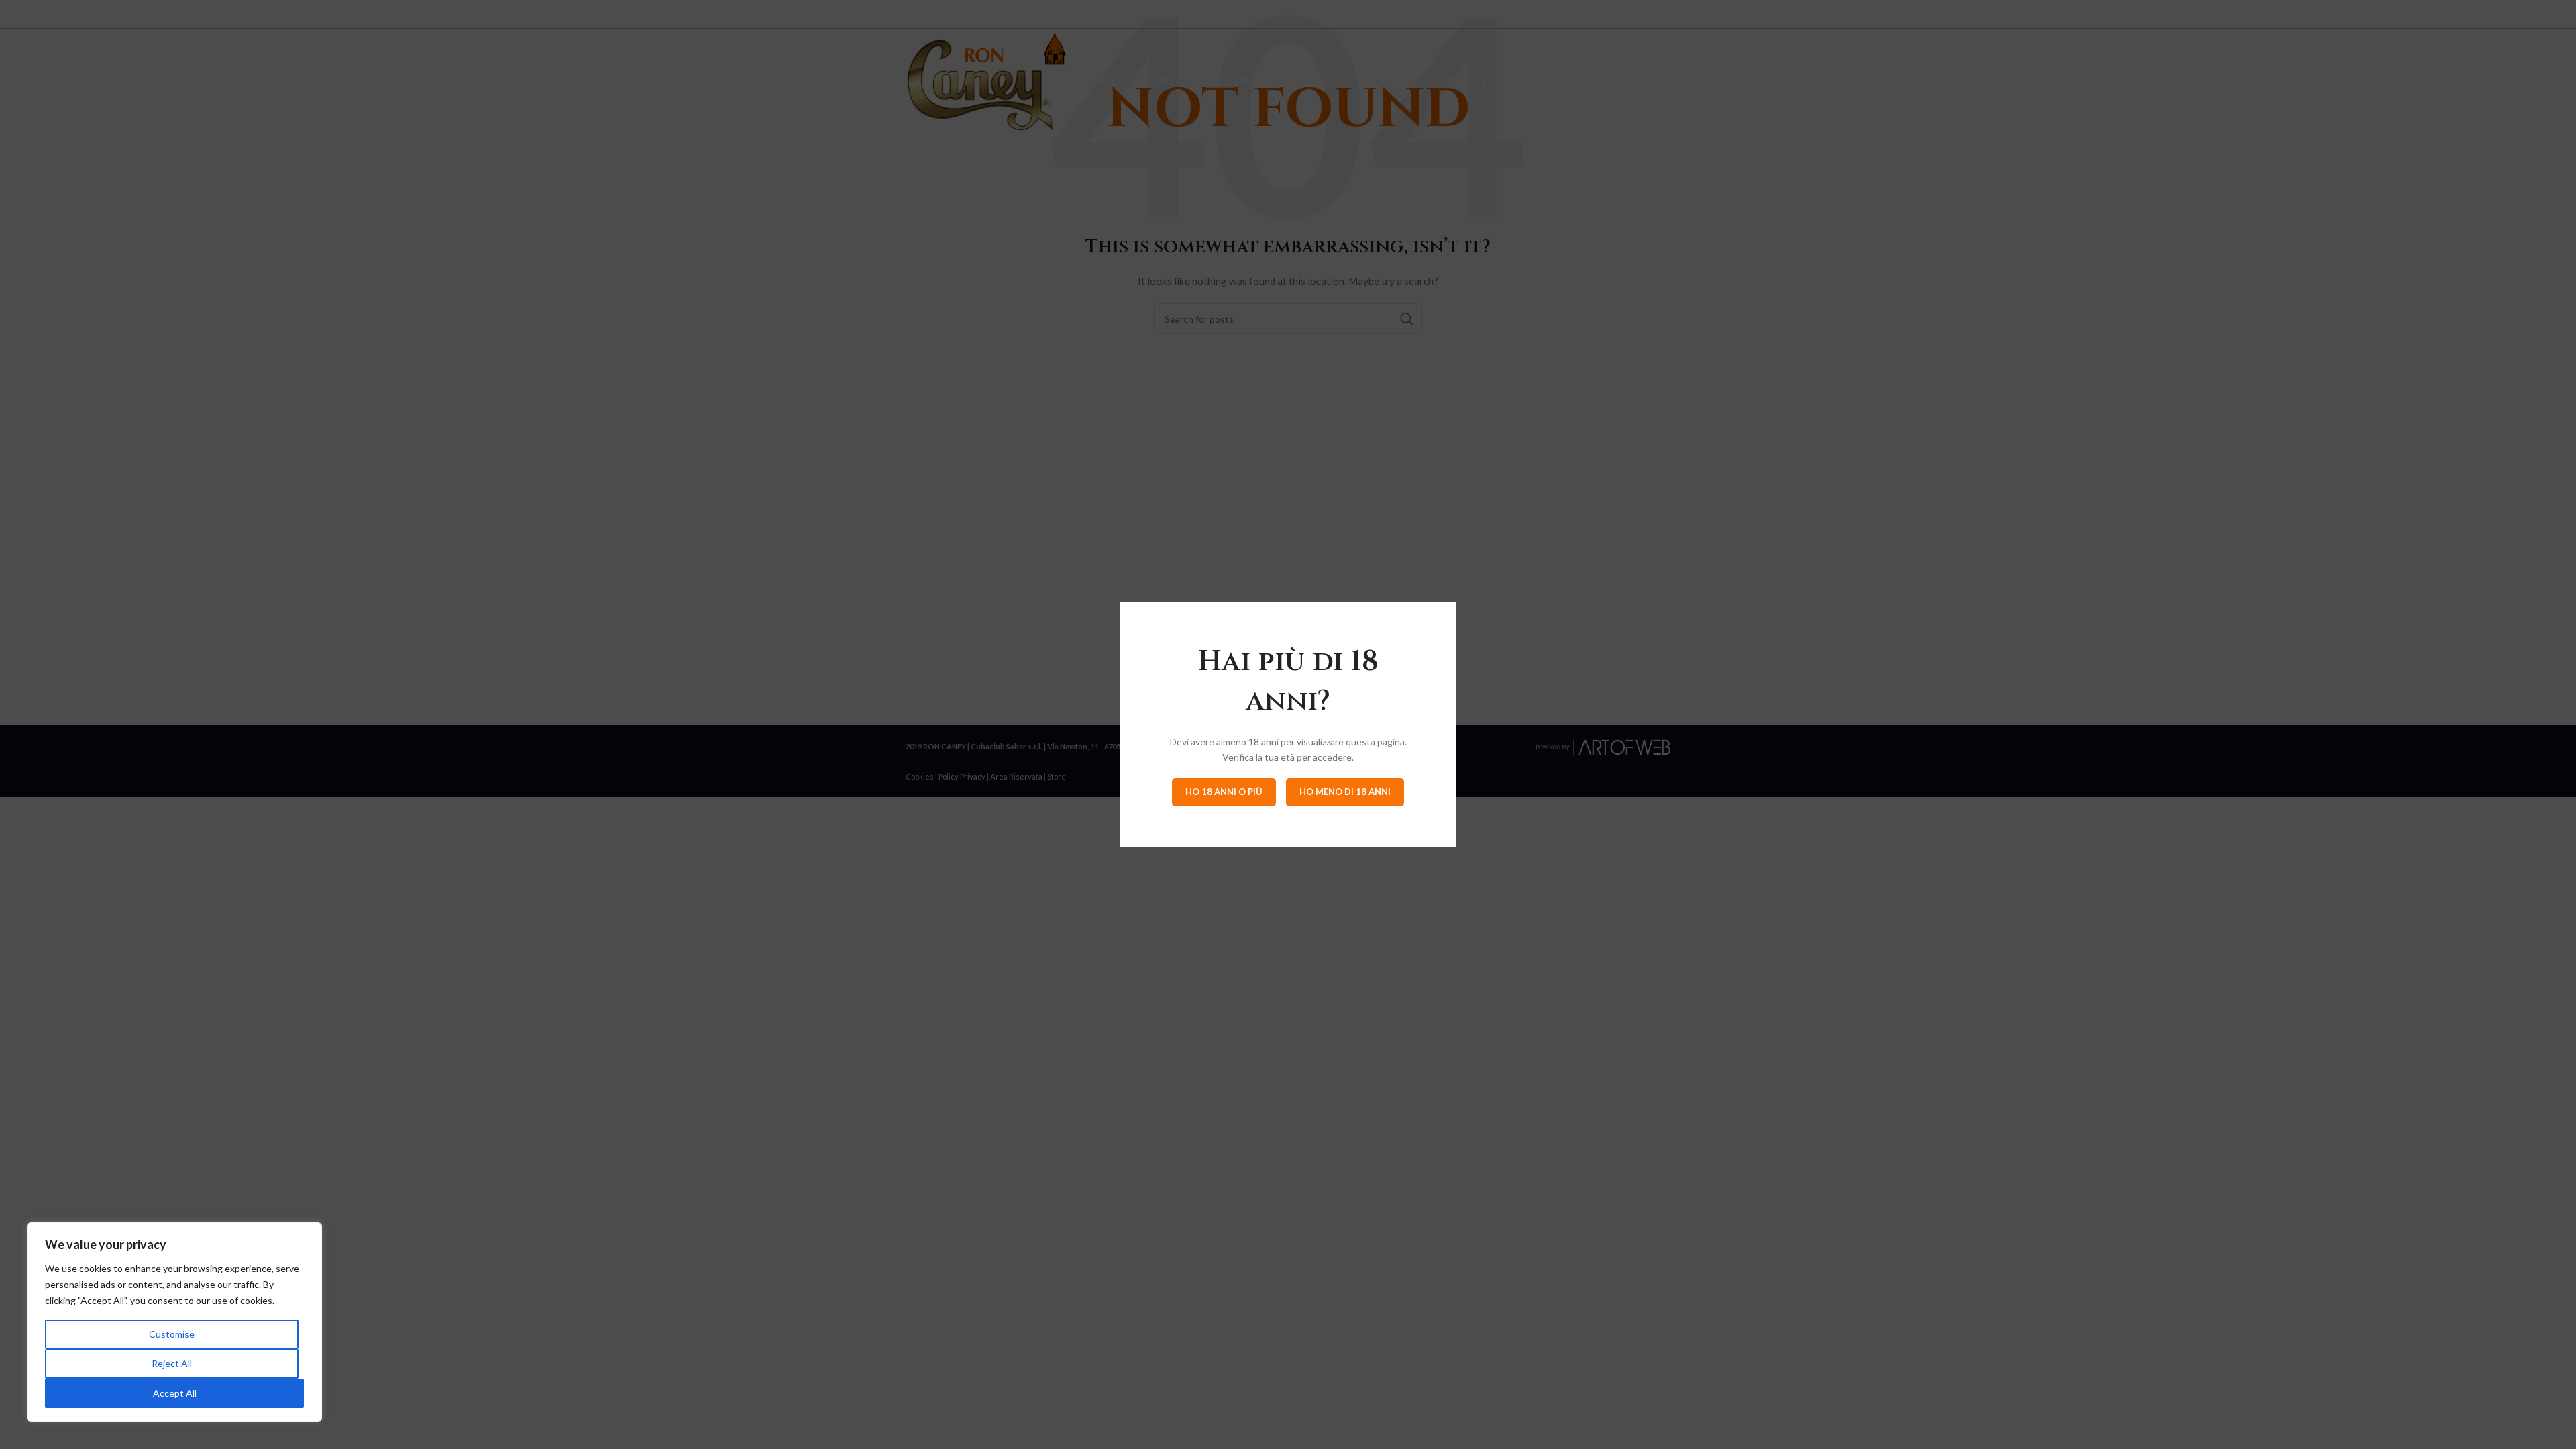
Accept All (175, 1393)
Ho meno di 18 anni (1345, 792)
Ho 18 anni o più (1224, 792)
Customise (172, 1334)
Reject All (172, 1363)
